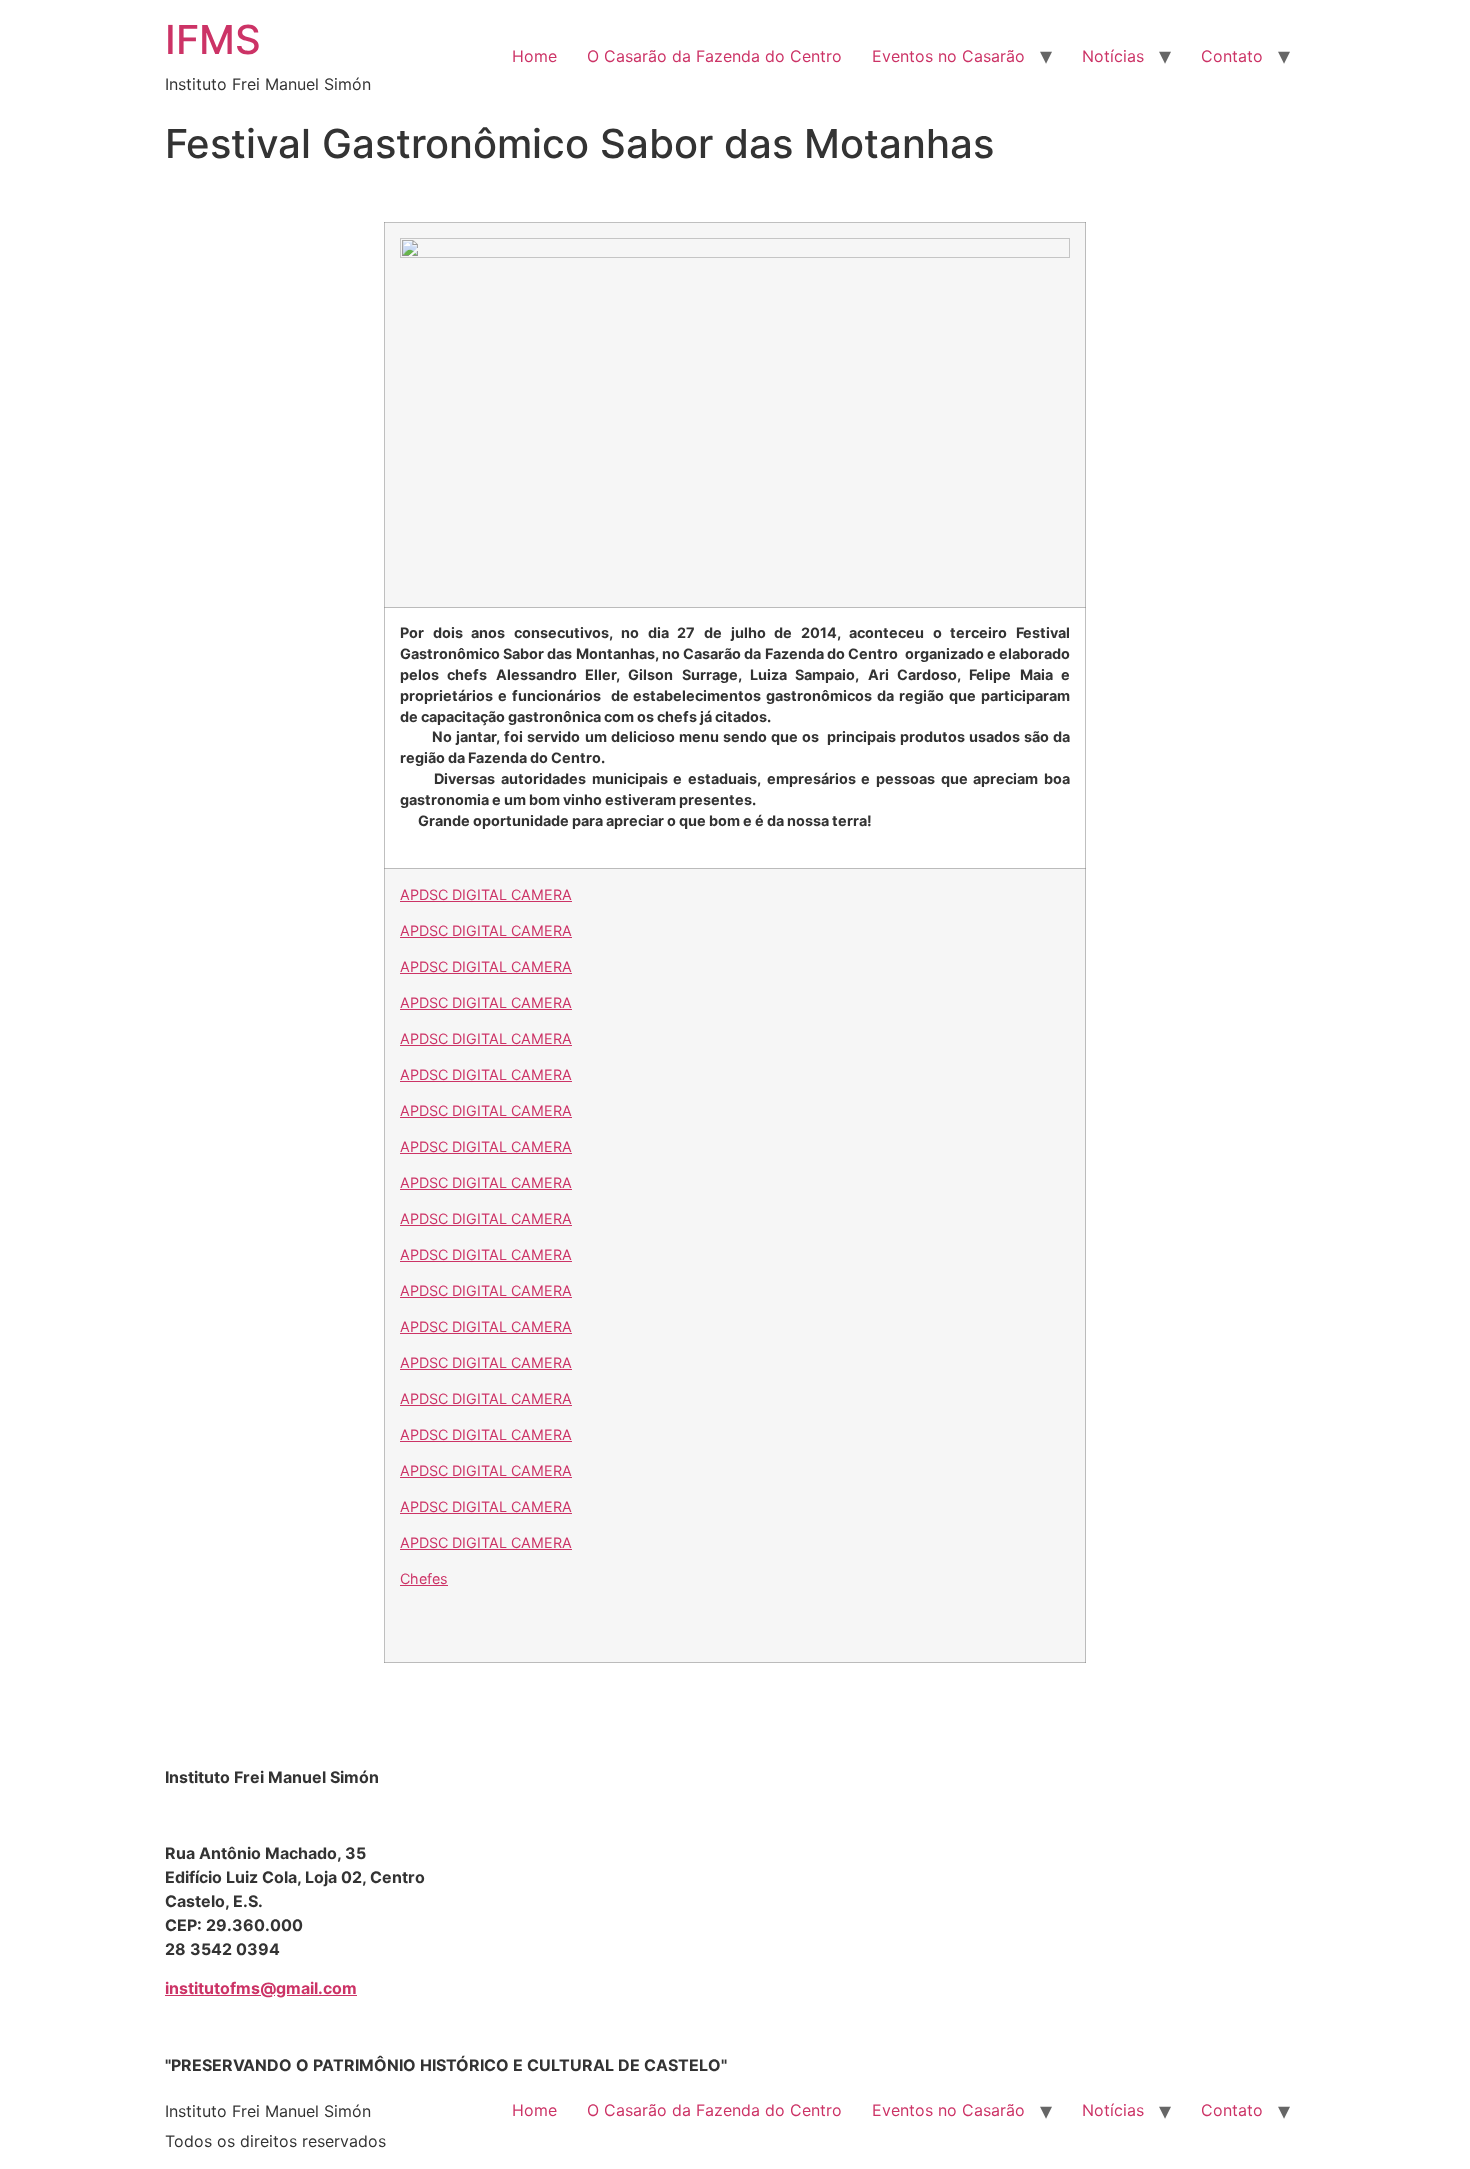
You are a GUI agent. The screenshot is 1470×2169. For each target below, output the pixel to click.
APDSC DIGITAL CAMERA (486, 894)
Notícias (1113, 56)
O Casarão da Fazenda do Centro (714, 56)
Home (534, 56)
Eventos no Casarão (948, 56)
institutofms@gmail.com (261, 1988)
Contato (1232, 56)
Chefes (424, 1578)
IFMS (213, 39)
